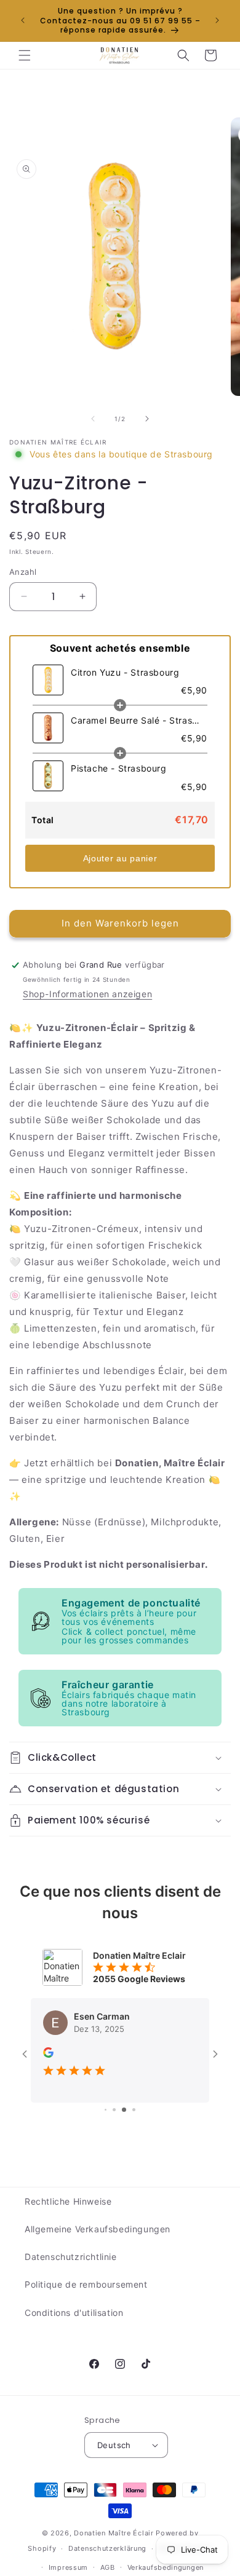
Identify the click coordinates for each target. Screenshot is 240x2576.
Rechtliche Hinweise (68, 2201)
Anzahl (23, 572)
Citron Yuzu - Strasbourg (125, 672)
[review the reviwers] (48, 2054)
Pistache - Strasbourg (119, 768)
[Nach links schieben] (93, 419)
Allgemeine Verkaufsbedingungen (98, 2229)
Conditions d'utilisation (74, 2313)
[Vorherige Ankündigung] (23, 20)
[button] (25, 55)
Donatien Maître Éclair (114, 2533)
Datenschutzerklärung (107, 2548)
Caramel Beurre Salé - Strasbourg (136, 720)
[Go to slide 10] (130, 2110)
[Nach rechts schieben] (147, 419)
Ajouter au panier (120, 858)
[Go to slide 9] (120, 2110)
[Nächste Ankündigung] (217, 20)
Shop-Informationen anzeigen (87, 994)
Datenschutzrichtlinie (71, 2257)
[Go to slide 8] (110, 2110)
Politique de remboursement (86, 2284)
